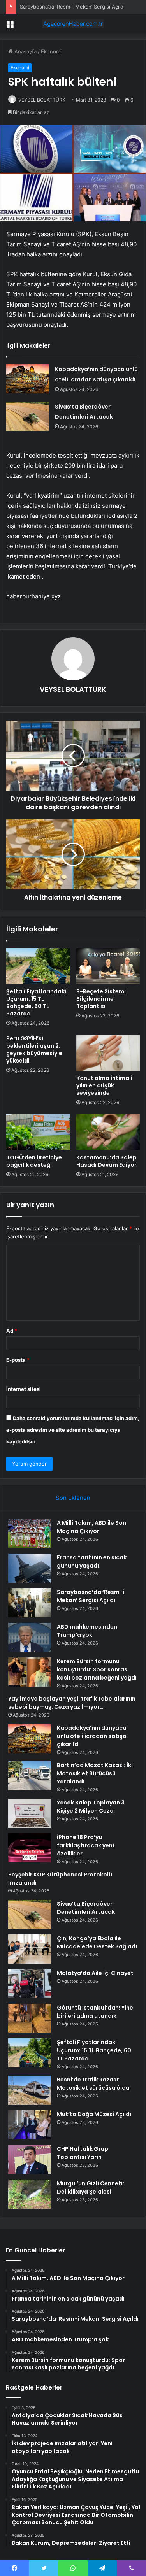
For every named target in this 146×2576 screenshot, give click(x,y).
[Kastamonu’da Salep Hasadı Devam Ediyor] (108, 1132)
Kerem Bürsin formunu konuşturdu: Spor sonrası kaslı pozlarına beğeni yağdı (97, 1669)
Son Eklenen (73, 1498)
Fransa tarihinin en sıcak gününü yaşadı (92, 1562)
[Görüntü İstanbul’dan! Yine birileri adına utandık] (30, 2018)
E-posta (18, 1360)
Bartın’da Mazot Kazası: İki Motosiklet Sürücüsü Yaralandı (95, 1773)
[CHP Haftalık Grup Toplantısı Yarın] (30, 2160)
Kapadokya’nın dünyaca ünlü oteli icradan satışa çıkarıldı (92, 1736)
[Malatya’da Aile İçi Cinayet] (30, 1984)
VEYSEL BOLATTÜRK (42, 100)
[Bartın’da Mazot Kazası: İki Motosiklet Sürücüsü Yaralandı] (30, 1776)
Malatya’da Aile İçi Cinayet (95, 1973)
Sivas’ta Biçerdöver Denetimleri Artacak (86, 1908)
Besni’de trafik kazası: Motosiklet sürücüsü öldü (93, 2084)
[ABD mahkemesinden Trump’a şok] (30, 1637)
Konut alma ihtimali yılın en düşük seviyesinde (104, 1085)
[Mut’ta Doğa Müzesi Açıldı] (30, 2125)
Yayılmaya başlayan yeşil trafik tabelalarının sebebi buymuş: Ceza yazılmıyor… (72, 1703)
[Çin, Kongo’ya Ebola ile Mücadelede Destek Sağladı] (30, 1949)
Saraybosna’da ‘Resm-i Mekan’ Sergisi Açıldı (72, 7)
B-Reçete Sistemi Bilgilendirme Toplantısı (101, 999)
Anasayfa (25, 51)
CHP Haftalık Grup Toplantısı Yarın (83, 2153)
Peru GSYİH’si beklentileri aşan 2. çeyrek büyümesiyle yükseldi (34, 1050)
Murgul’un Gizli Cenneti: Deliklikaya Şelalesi (91, 2188)
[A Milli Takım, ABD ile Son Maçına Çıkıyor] (30, 1534)
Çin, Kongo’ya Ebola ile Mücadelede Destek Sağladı (97, 1942)
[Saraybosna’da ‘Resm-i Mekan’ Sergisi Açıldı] (30, 1603)
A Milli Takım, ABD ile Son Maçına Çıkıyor (91, 1527)
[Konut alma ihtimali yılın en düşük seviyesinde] (108, 1053)
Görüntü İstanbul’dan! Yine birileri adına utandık (95, 2012)
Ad (12, 1331)
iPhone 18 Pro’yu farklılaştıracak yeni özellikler (85, 1845)
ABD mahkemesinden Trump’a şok (87, 1631)
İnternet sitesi (24, 1389)
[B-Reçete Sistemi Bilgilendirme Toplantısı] (108, 966)
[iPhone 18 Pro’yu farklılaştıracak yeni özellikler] (30, 1848)
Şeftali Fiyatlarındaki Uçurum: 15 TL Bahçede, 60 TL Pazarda (36, 1002)
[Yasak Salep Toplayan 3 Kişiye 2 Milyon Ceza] (30, 1813)
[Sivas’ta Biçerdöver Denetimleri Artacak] (28, 416)
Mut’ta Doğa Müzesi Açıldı (94, 2114)
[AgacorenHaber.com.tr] (73, 24)
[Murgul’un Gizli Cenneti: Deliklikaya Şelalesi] (30, 2194)
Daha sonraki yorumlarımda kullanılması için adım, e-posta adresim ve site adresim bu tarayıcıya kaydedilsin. (73, 1430)
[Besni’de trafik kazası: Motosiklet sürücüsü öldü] (30, 2090)
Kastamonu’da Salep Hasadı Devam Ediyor (106, 1161)
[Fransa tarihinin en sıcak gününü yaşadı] (30, 1568)
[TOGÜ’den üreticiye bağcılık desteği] (38, 1132)
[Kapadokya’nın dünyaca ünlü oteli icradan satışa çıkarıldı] (28, 379)
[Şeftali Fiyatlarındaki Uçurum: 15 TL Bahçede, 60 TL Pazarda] (38, 966)
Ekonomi (51, 51)
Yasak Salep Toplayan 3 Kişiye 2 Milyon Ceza (91, 1807)
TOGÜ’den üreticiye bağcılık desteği (34, 1161)
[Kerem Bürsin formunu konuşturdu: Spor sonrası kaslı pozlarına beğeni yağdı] (30, 1672)
